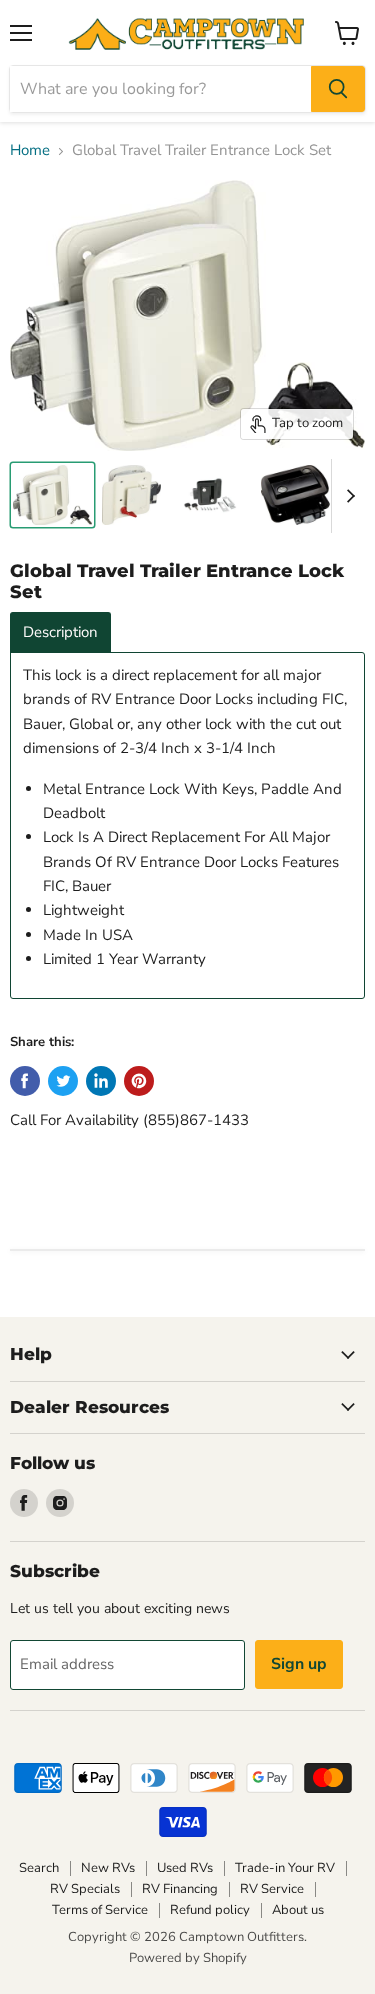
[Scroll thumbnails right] (347, 496)
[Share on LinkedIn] (101, 1081)
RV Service (272, 1889)
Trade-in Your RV (285, 1868)
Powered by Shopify (188, 1958)
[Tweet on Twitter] (63, 1081)
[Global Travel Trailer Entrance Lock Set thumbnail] (52, 495)
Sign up (299, 1664)
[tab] (60, 632)
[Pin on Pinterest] (139, 1081)
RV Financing (180, 1889)
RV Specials (85, 1889)
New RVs (108, 1868)
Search (39, 1868)
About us (298, 1910)
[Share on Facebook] (25, 1081)
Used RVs (185, 1868)
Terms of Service (100, 1910)
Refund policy (210, 1910)
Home (30, 150)
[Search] (338, 89)
